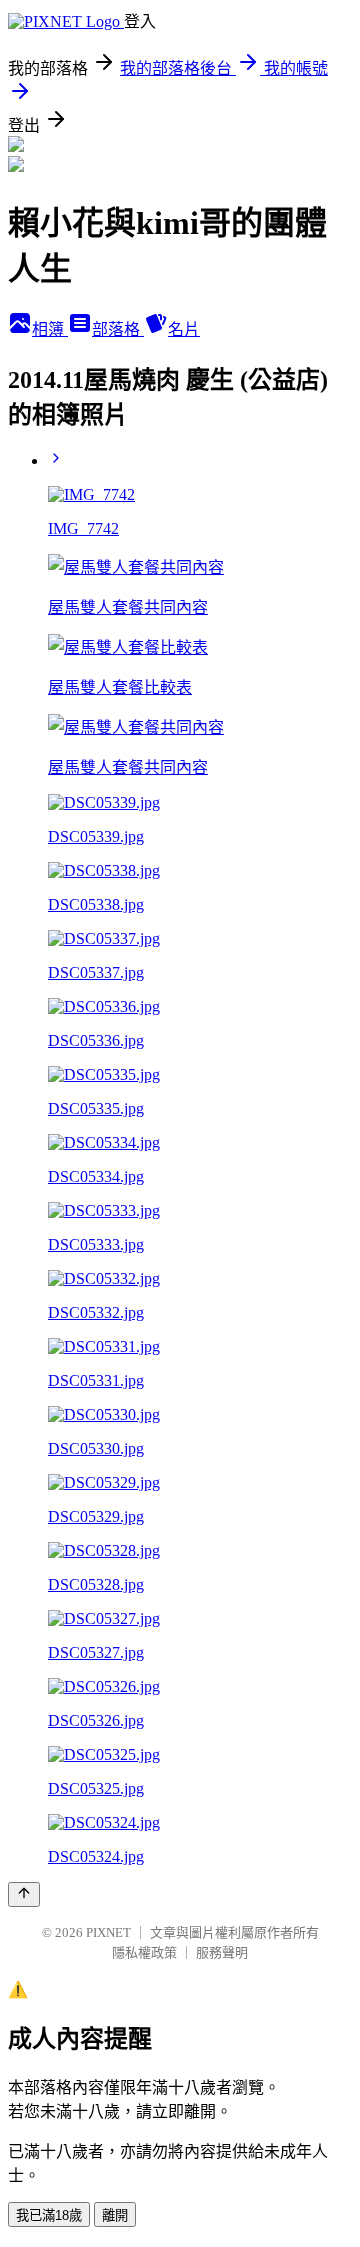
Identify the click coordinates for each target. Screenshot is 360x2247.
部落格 (118, 329)
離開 (115, 2215)
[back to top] (24, 1894)
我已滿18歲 (49, 2215)
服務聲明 (222, 1952)
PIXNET (108, 1932)
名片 (184, 329)
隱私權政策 (144, 1952)
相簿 (50, 329)
